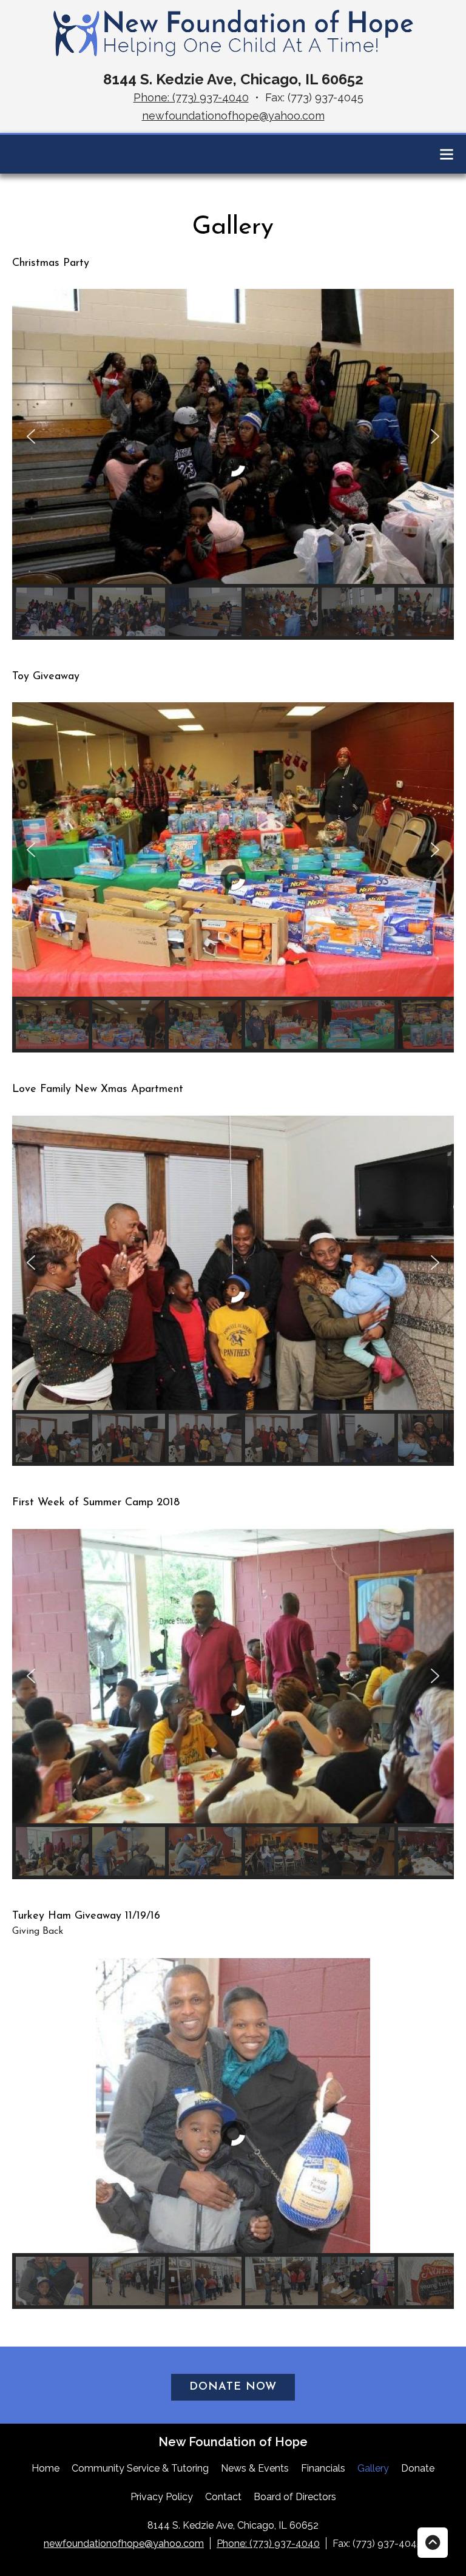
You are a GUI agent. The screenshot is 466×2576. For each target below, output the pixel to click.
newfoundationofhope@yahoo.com (233, 116)
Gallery (373, 2468)
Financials (323, 2468)
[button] (31, 436)
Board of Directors (295, 2497)
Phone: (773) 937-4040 (191, 97)
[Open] (447, 154)
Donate (418, 2468)
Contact (223, 2497)
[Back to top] (433, 2543)
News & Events (255, 2468)
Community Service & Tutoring (140, 2468)
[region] (233, 464)
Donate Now (233, 2387)
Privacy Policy (162, 2497)
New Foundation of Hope (233, 2442)
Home (46, 2468)
